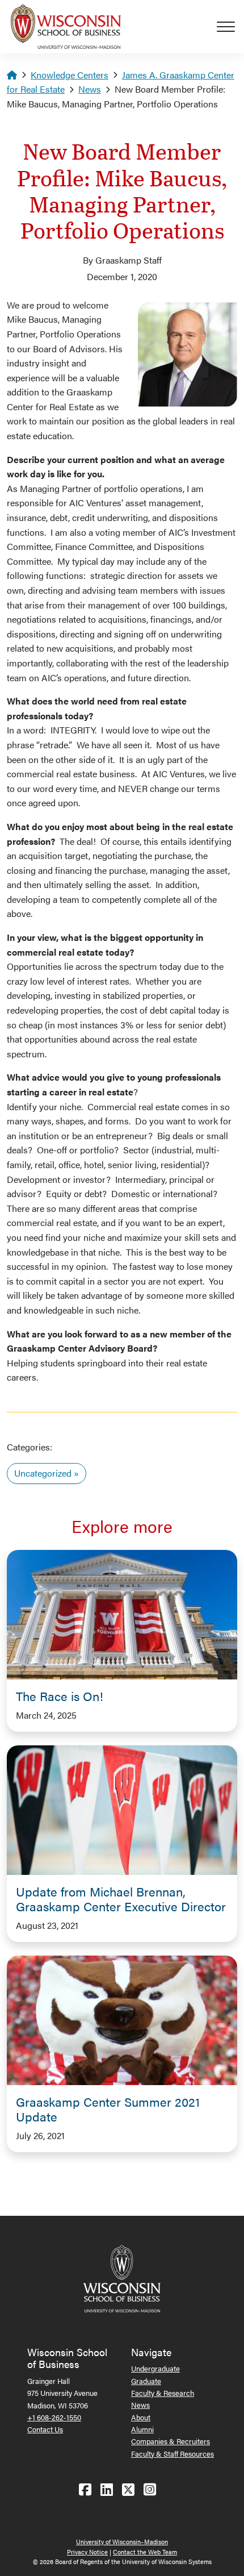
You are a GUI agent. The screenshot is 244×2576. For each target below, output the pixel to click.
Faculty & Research (163, 2393)
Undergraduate (155, 2368)
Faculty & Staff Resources (173, 2454)
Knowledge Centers (70, 75)
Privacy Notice (87, 2552)
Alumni (142, 2429)
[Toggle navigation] (230, 27)
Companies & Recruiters (171, 2441)
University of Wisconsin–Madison (122, 2542)
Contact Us (45, 2429)
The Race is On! (60, 1696)
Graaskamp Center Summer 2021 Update (108, 2109)
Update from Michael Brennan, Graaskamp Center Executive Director (121, 1899)
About (141, 2417)
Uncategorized (43, 1473)
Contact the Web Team (145, 2552)
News (90, 89)
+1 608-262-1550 (54, 2417)
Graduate (146, 2381)
